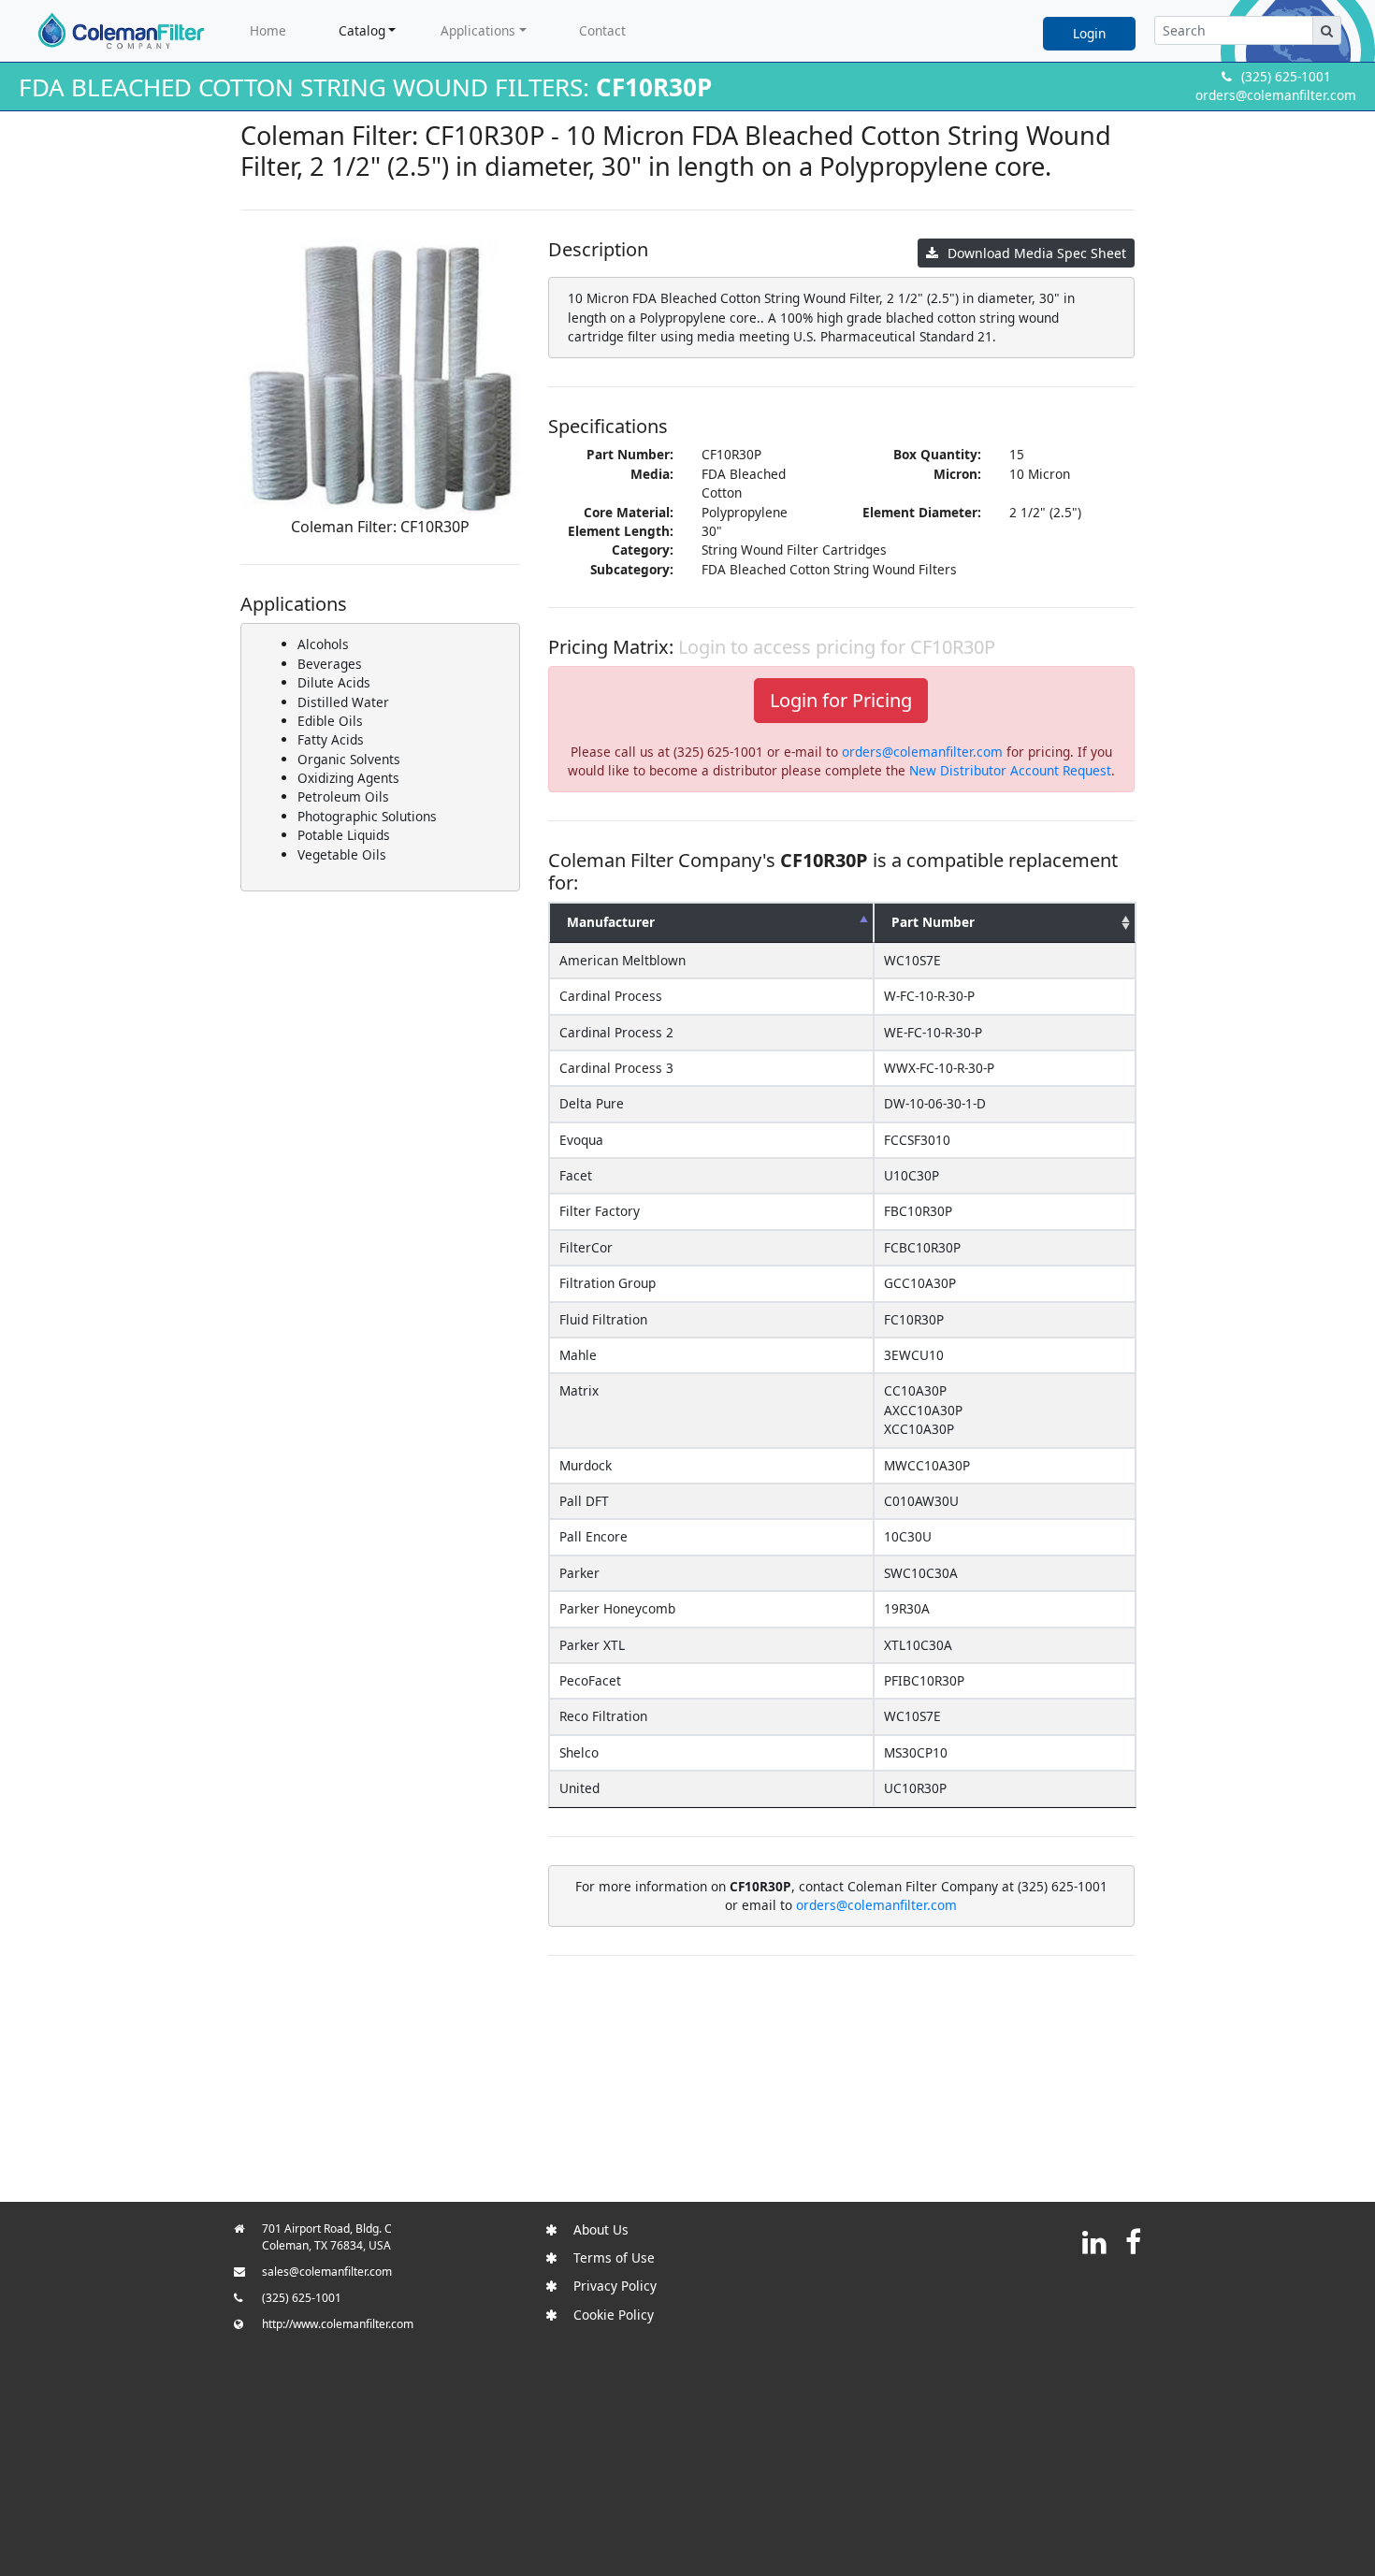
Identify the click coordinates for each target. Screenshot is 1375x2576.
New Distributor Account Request (1010, 770)
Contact (602, 30)
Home (268, 30)
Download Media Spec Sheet (1037, 253)
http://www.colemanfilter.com (338, 2324)
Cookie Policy (614, 2315)
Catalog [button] (362, 30)
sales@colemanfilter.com (327, 2272)
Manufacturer (611, 922)
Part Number (933, 922)
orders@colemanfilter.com (1276, 95)
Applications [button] (478, 30)
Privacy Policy (615, 2286)
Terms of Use (614, 2258)
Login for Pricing (841, 700)
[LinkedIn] (1094, 2242)
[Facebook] (1133, 2242)
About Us (601, 2229)
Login (1089, 33)
